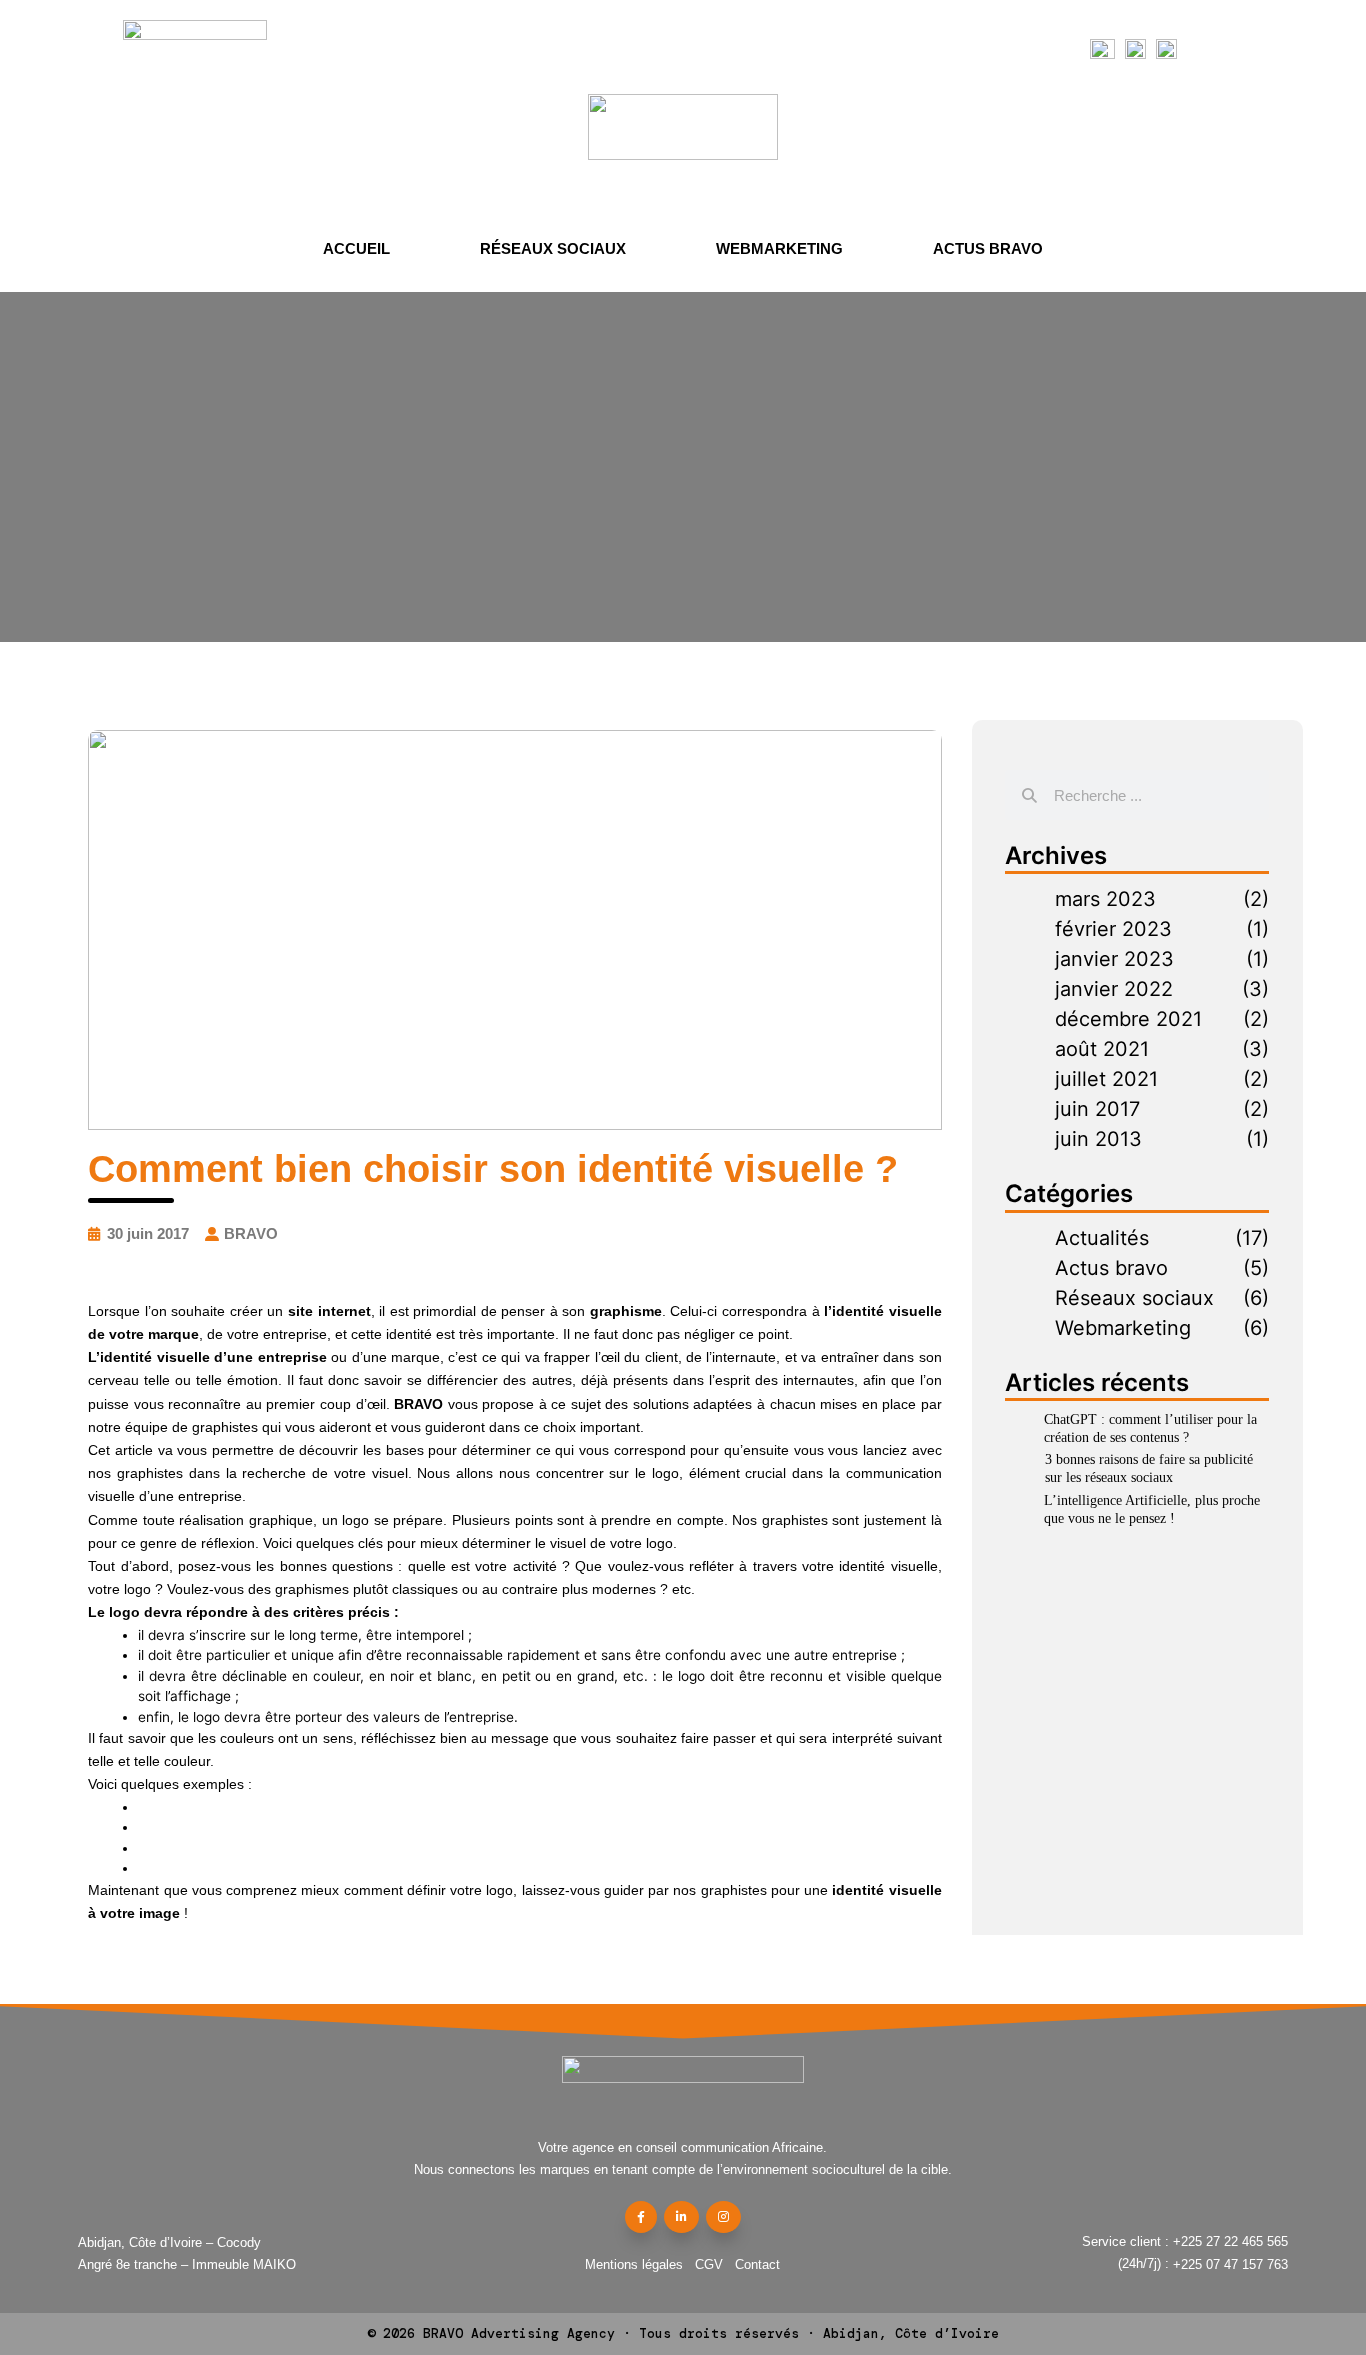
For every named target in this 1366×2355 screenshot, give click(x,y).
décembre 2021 (1128, 1019)
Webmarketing (779, 248)
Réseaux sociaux (553, 248)
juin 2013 (1098, 1139)
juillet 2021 (1106, 1079)
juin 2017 (1097, 1109)
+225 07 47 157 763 (1230, 2264)
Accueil (356, 248)
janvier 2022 (1114, 989)
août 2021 (1102, 1049)
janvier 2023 (1114, 959)
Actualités (1102, 1238)
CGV (709, 2264)
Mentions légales (634, 2264)
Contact (757, 2264)
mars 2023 (1105, 899)
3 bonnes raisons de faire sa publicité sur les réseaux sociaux (1149, 1468)
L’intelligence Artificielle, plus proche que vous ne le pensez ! (1152, 1509)
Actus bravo (988, 248)
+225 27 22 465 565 (1230, 2241)
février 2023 (1113, 929)
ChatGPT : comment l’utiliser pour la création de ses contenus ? (1150, 1428)
